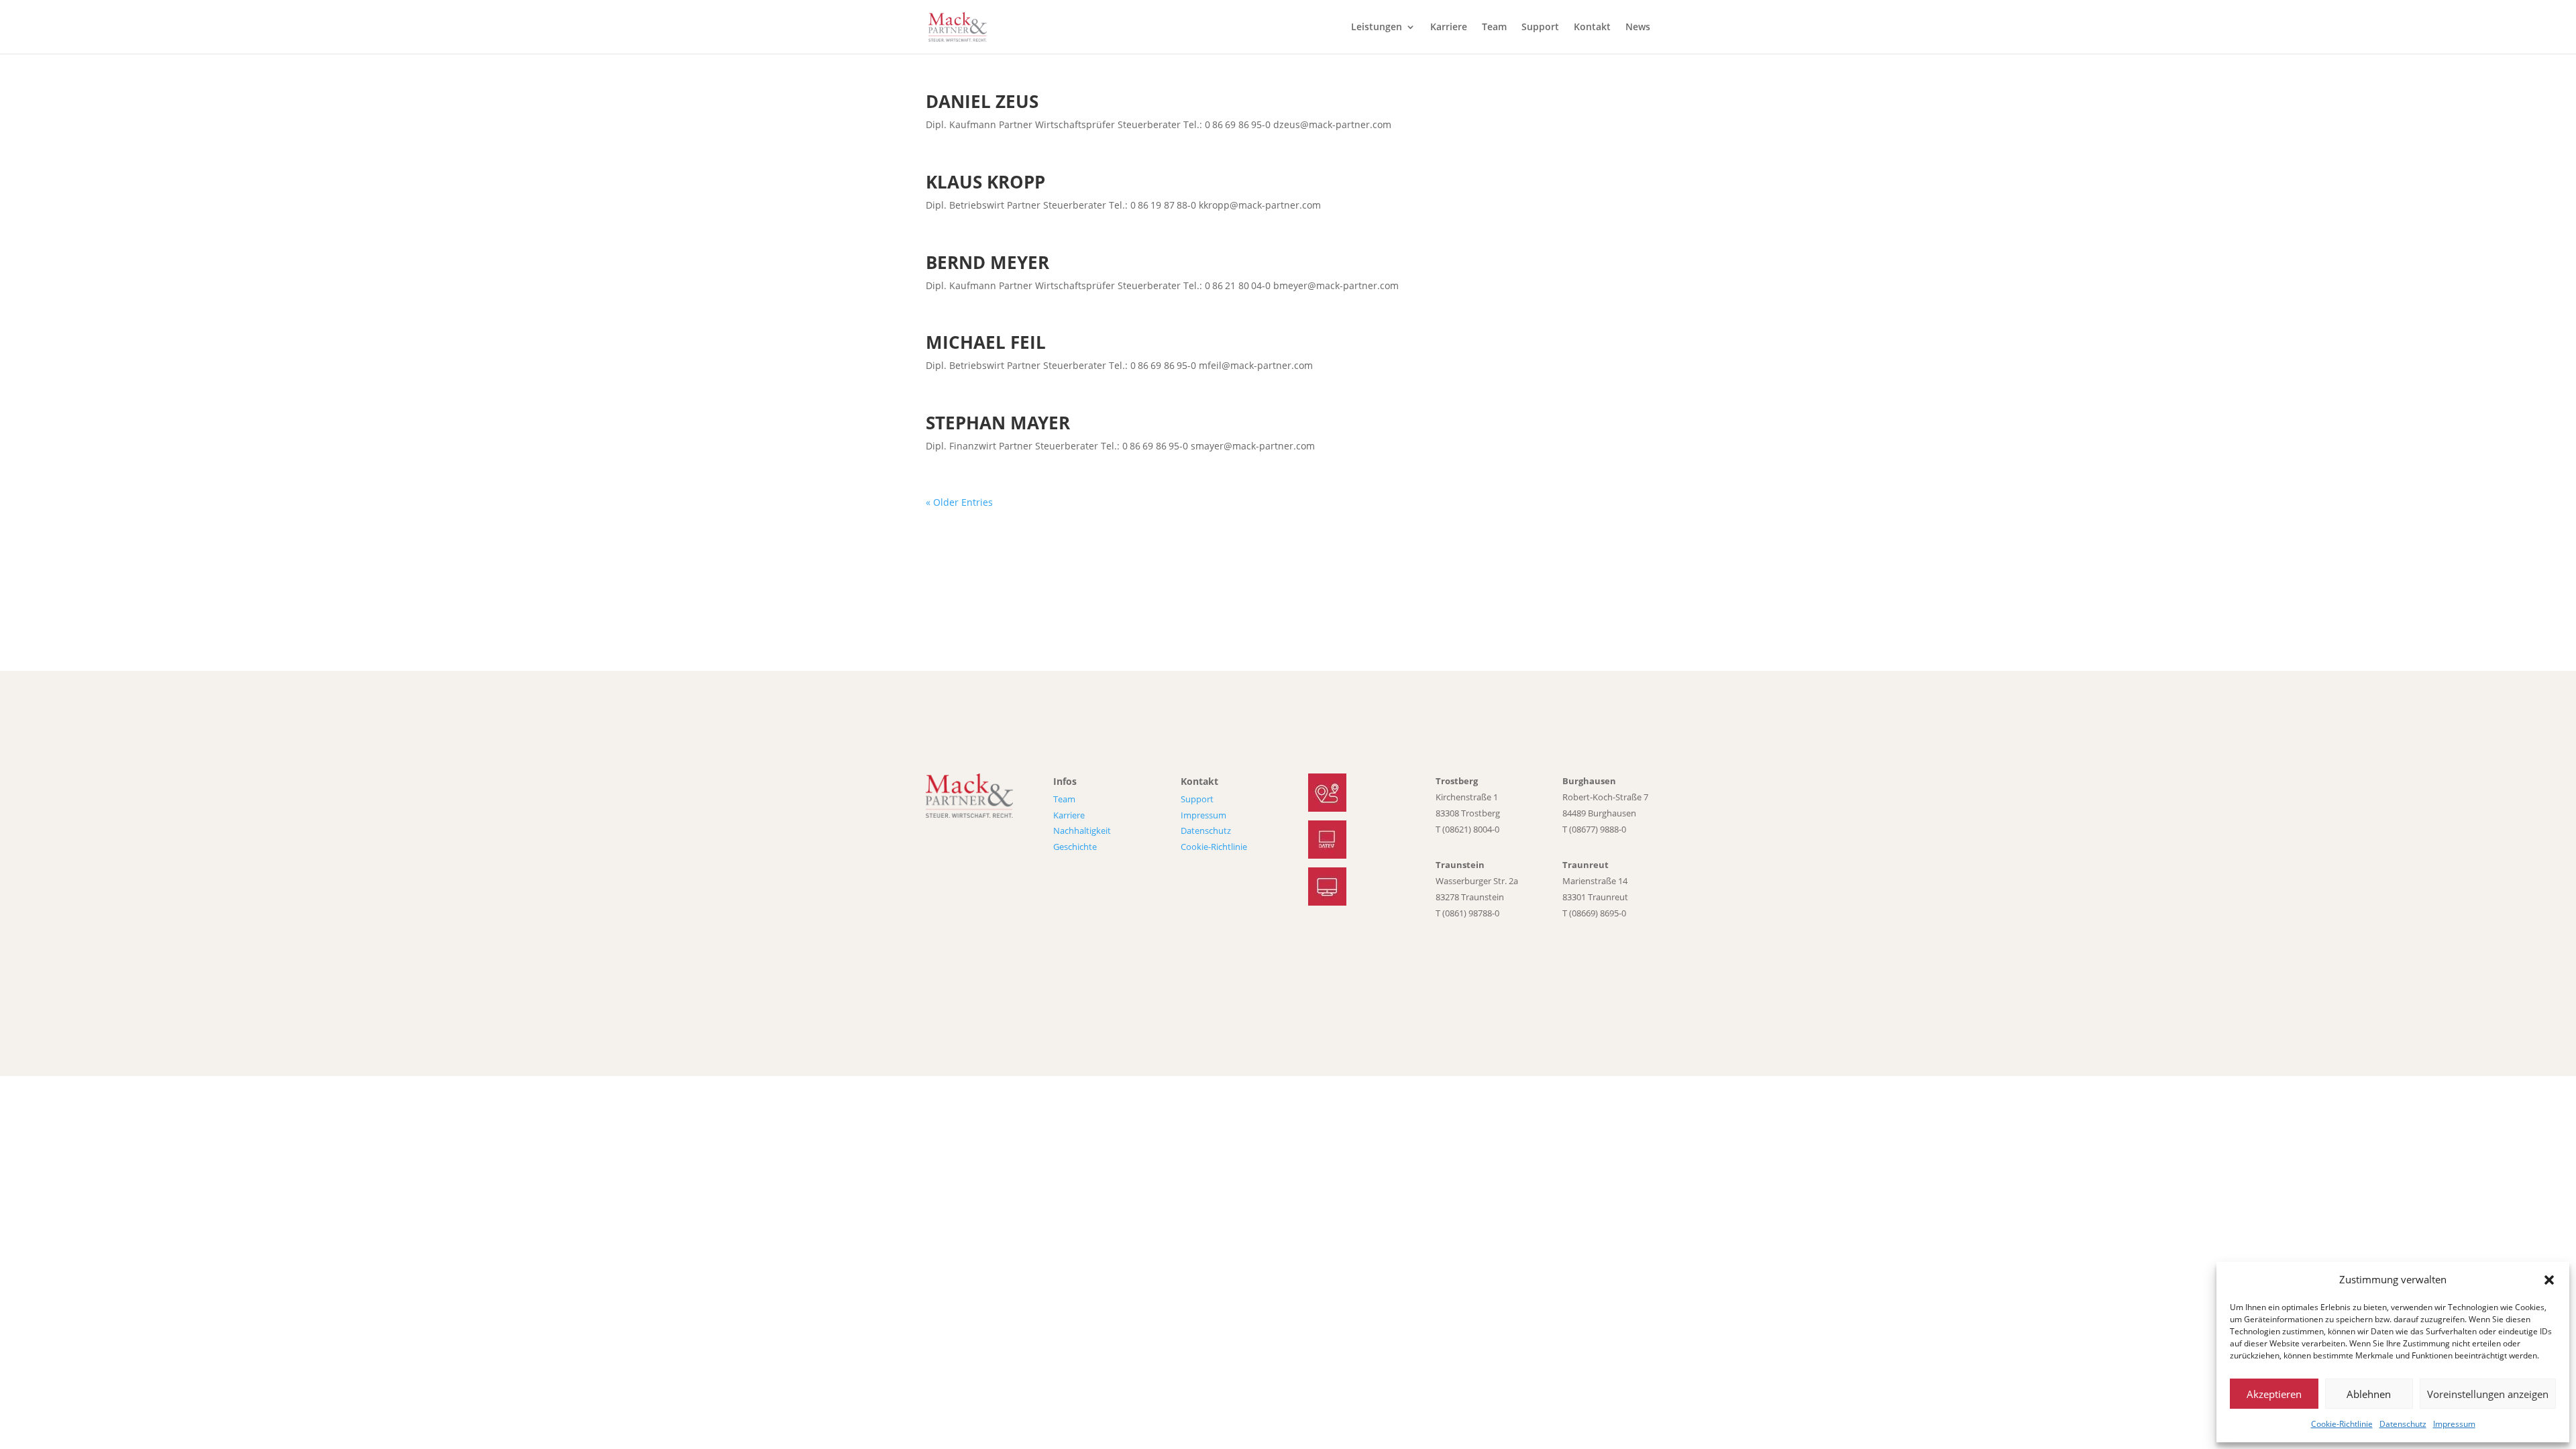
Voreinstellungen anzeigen (2488, 1394)
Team (1494, 28)
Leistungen (1377, 28)
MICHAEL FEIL (986, 342)
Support (1540, 28)
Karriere (1449, 28)
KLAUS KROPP (985, 182)
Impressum (2454, 1424)
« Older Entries (959, 502)
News (1638, 28)
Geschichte (1075, 847)
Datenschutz (2403, 1424)
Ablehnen (2369, 1394)
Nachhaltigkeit (1082, 830)
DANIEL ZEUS (982, 101)
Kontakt (1592, 28)
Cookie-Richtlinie (2342, 1424)
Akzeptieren (2274, 1394)
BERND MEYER (987, 262)
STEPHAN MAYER (998, 423)
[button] (2549, 1280)
